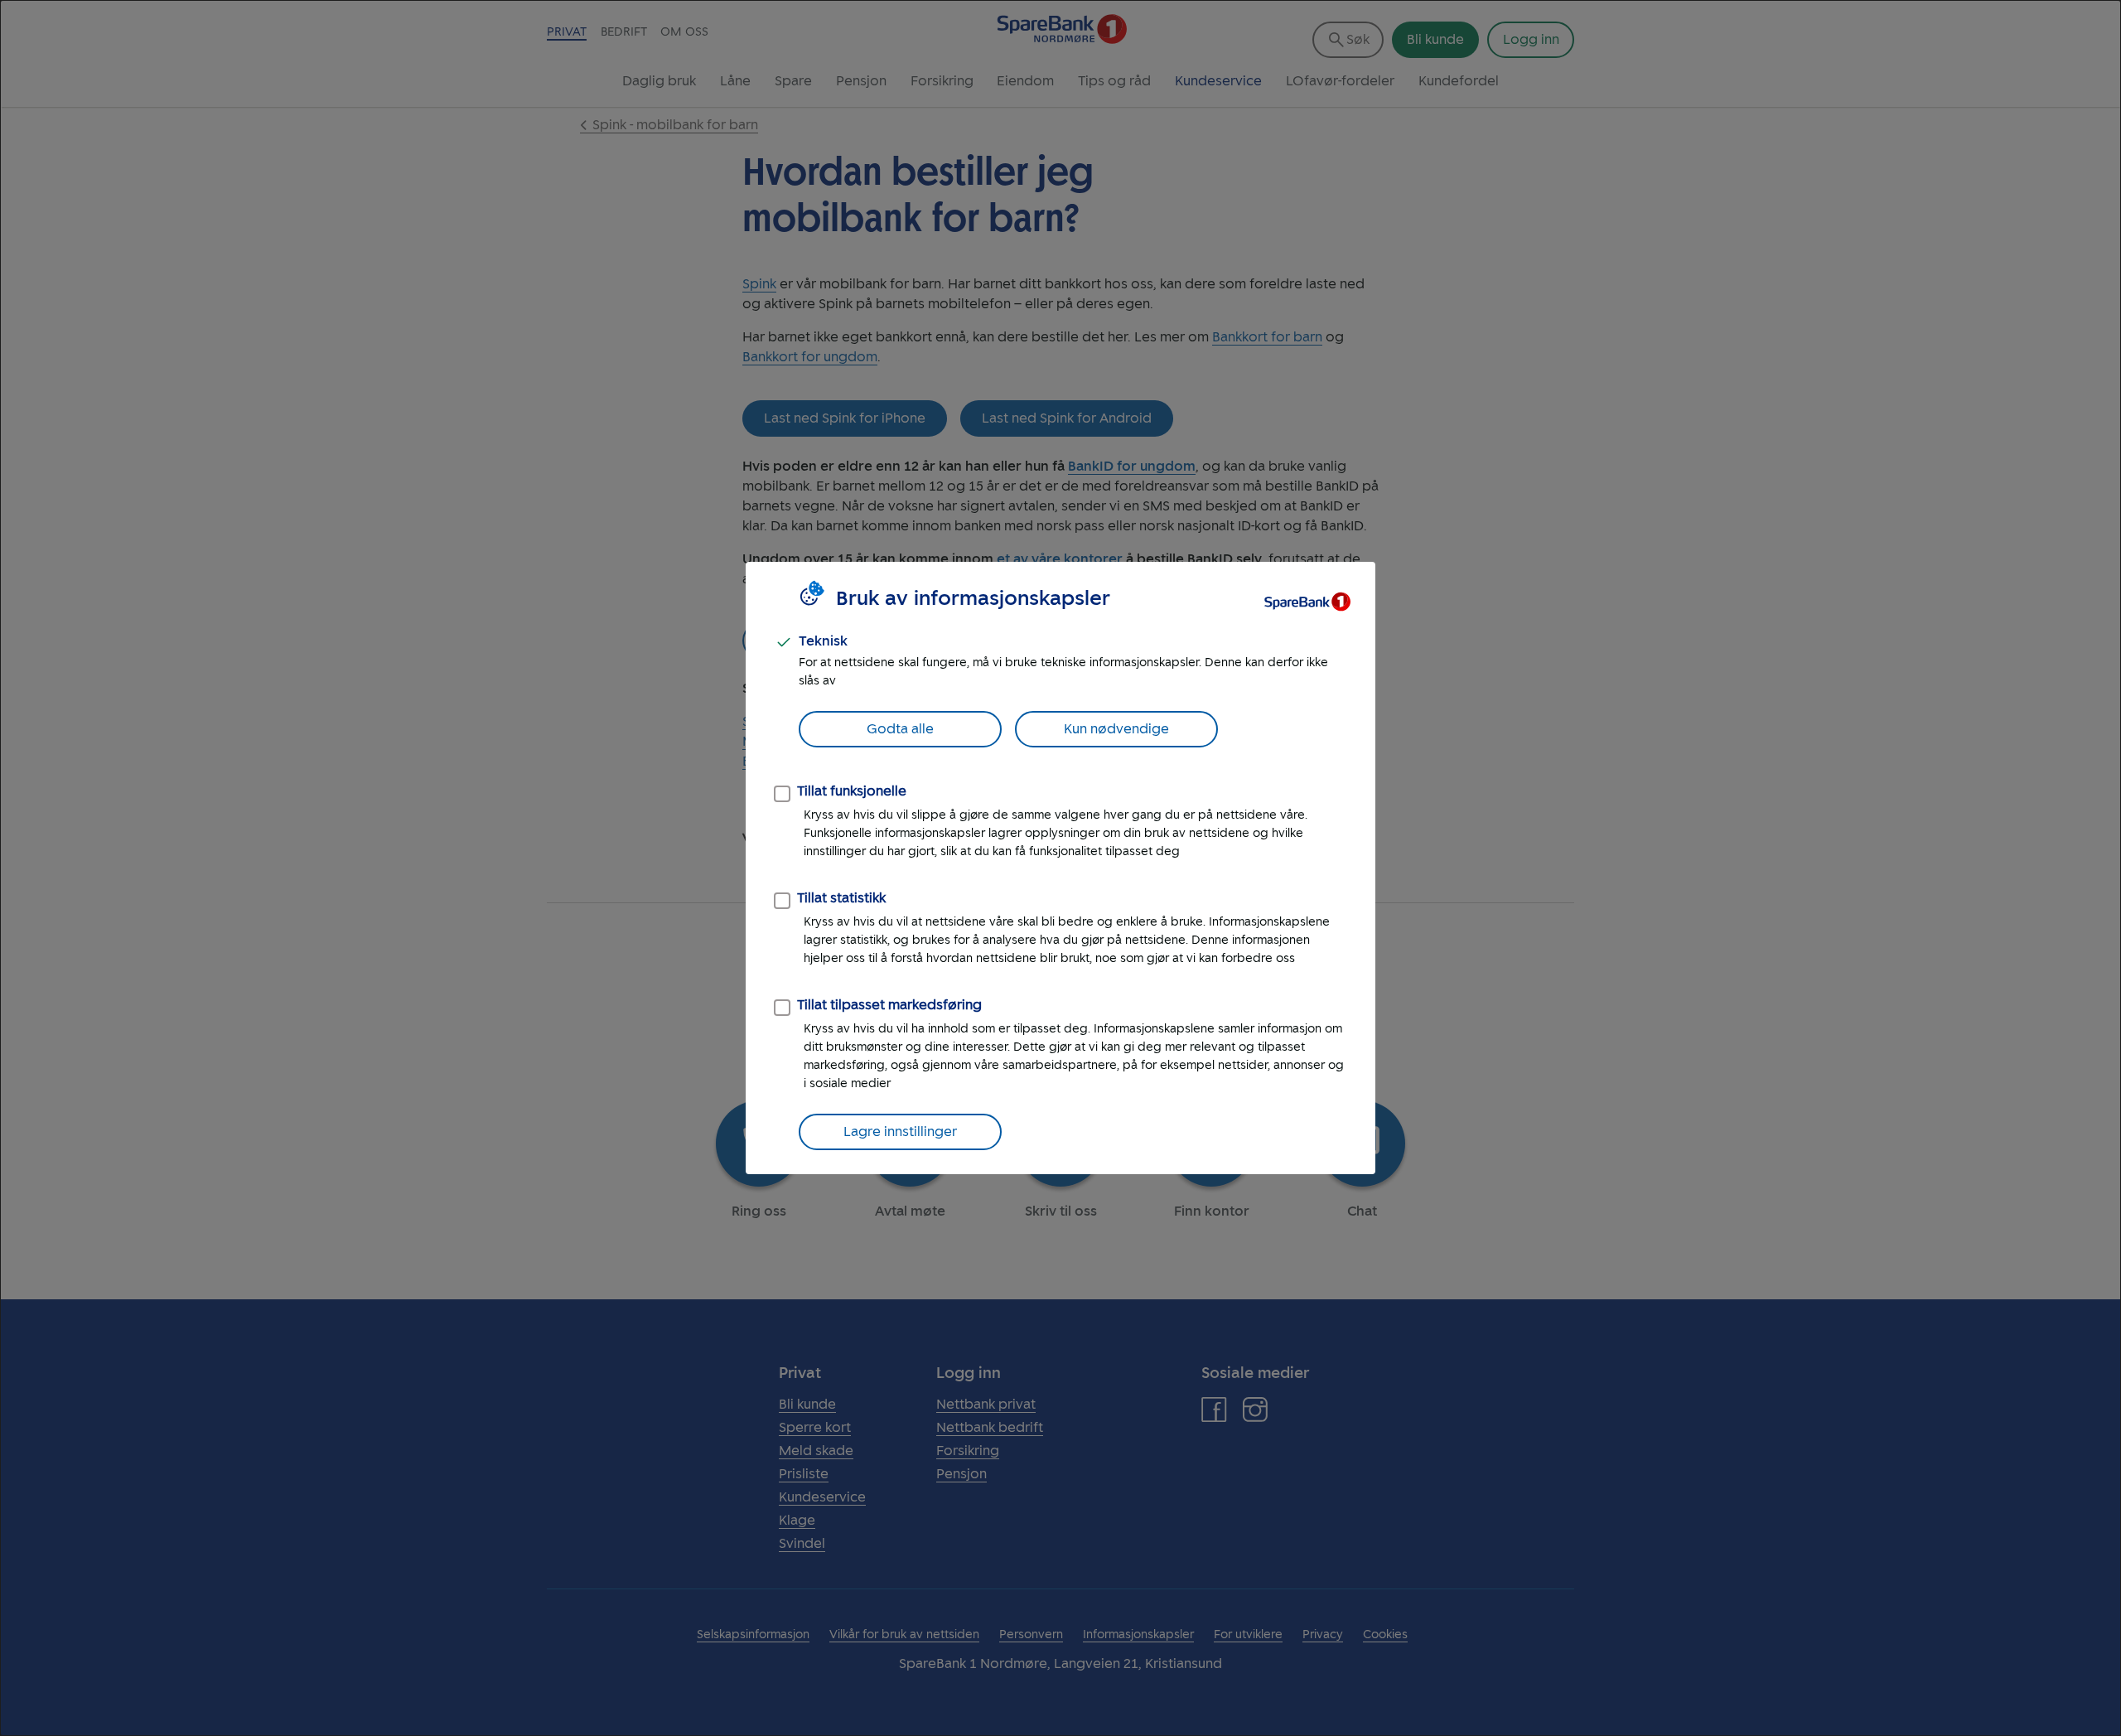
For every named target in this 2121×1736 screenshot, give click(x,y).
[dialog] (1060, 868)
